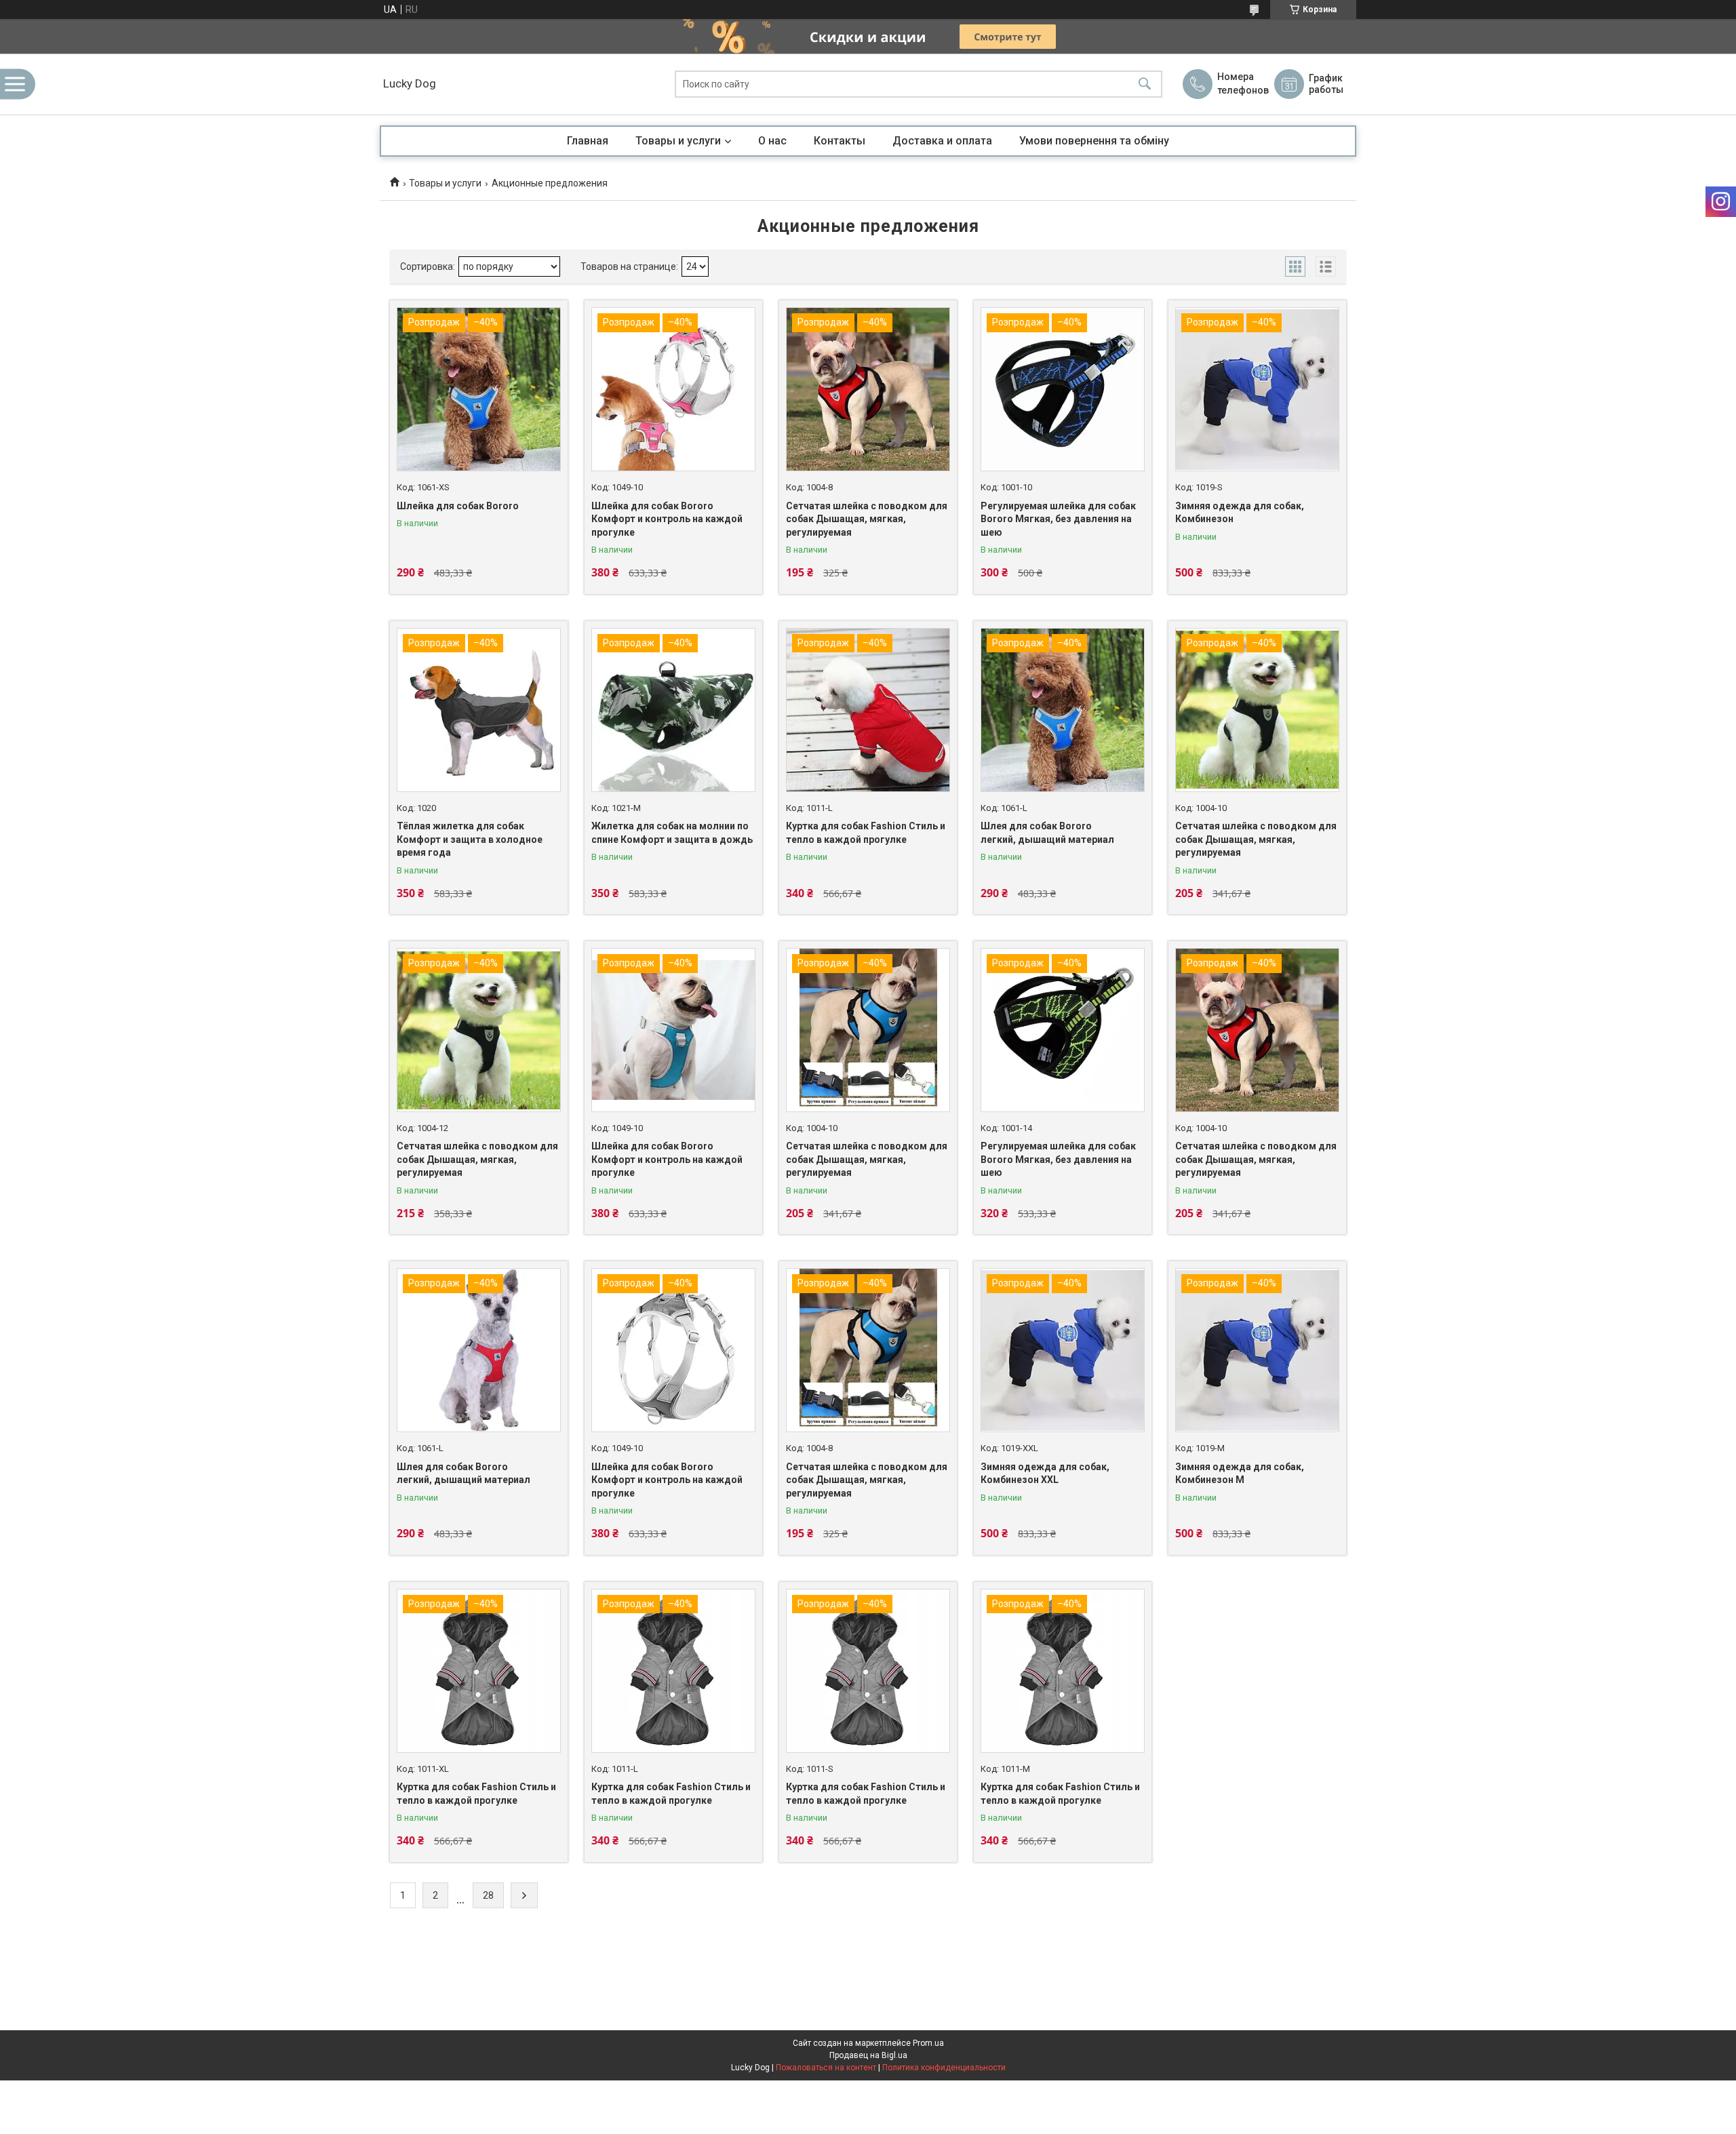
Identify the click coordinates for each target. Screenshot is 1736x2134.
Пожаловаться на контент (826, 2068)
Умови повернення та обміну (1094, 141)
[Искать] (1145, 84)
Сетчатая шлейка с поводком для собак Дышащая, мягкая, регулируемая (867, 519)
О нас (772, 141)
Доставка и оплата (942, 141)
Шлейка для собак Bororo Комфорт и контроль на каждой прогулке (667, 519)
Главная (588, 141)
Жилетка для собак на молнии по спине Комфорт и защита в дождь (672, 833)
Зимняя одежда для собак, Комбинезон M (1240, 1474)
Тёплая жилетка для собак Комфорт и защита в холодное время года (470, 839)
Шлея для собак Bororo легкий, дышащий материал (1047, 833)
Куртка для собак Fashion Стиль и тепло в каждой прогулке (866, 833)
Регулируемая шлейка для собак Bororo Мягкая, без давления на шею (1058, 519)
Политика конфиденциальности (944, 2068)
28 (488, 1895)
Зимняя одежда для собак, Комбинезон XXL (1045, 1474)
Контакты (840, 141)
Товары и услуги (678, 141)
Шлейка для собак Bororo (458, 506)
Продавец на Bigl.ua (868, 2055)
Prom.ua (928, 2043)
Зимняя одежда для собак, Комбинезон (1240, 513)
